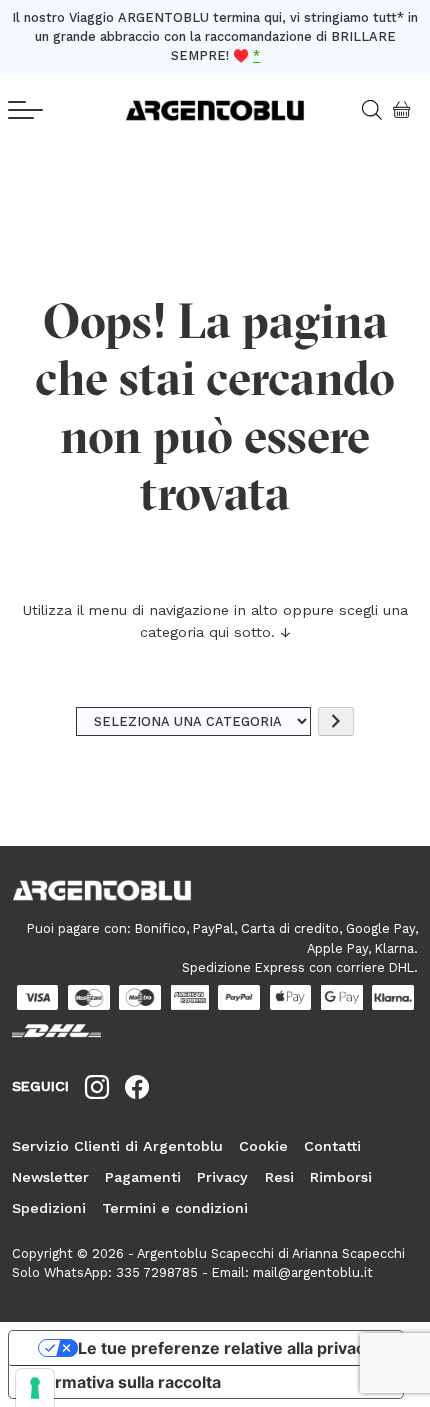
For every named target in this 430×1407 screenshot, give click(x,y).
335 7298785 (157, 1272)
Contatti (332, 1146)
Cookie (263, 1146)
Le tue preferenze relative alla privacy (226, 1348)
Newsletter (50, 1177)
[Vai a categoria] (336, 721)
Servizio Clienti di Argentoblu (117, 1146)
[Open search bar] (379, 110)
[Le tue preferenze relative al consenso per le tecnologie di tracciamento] (35, 1388)
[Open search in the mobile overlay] (364, 110)
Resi (279, 1177)
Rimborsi (341, 1177)
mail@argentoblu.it (313, 1272)
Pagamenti (143, 1177)
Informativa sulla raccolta (123, 1382)
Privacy (222, 1177)
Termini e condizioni (175, 1208)
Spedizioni (49, 1208)
